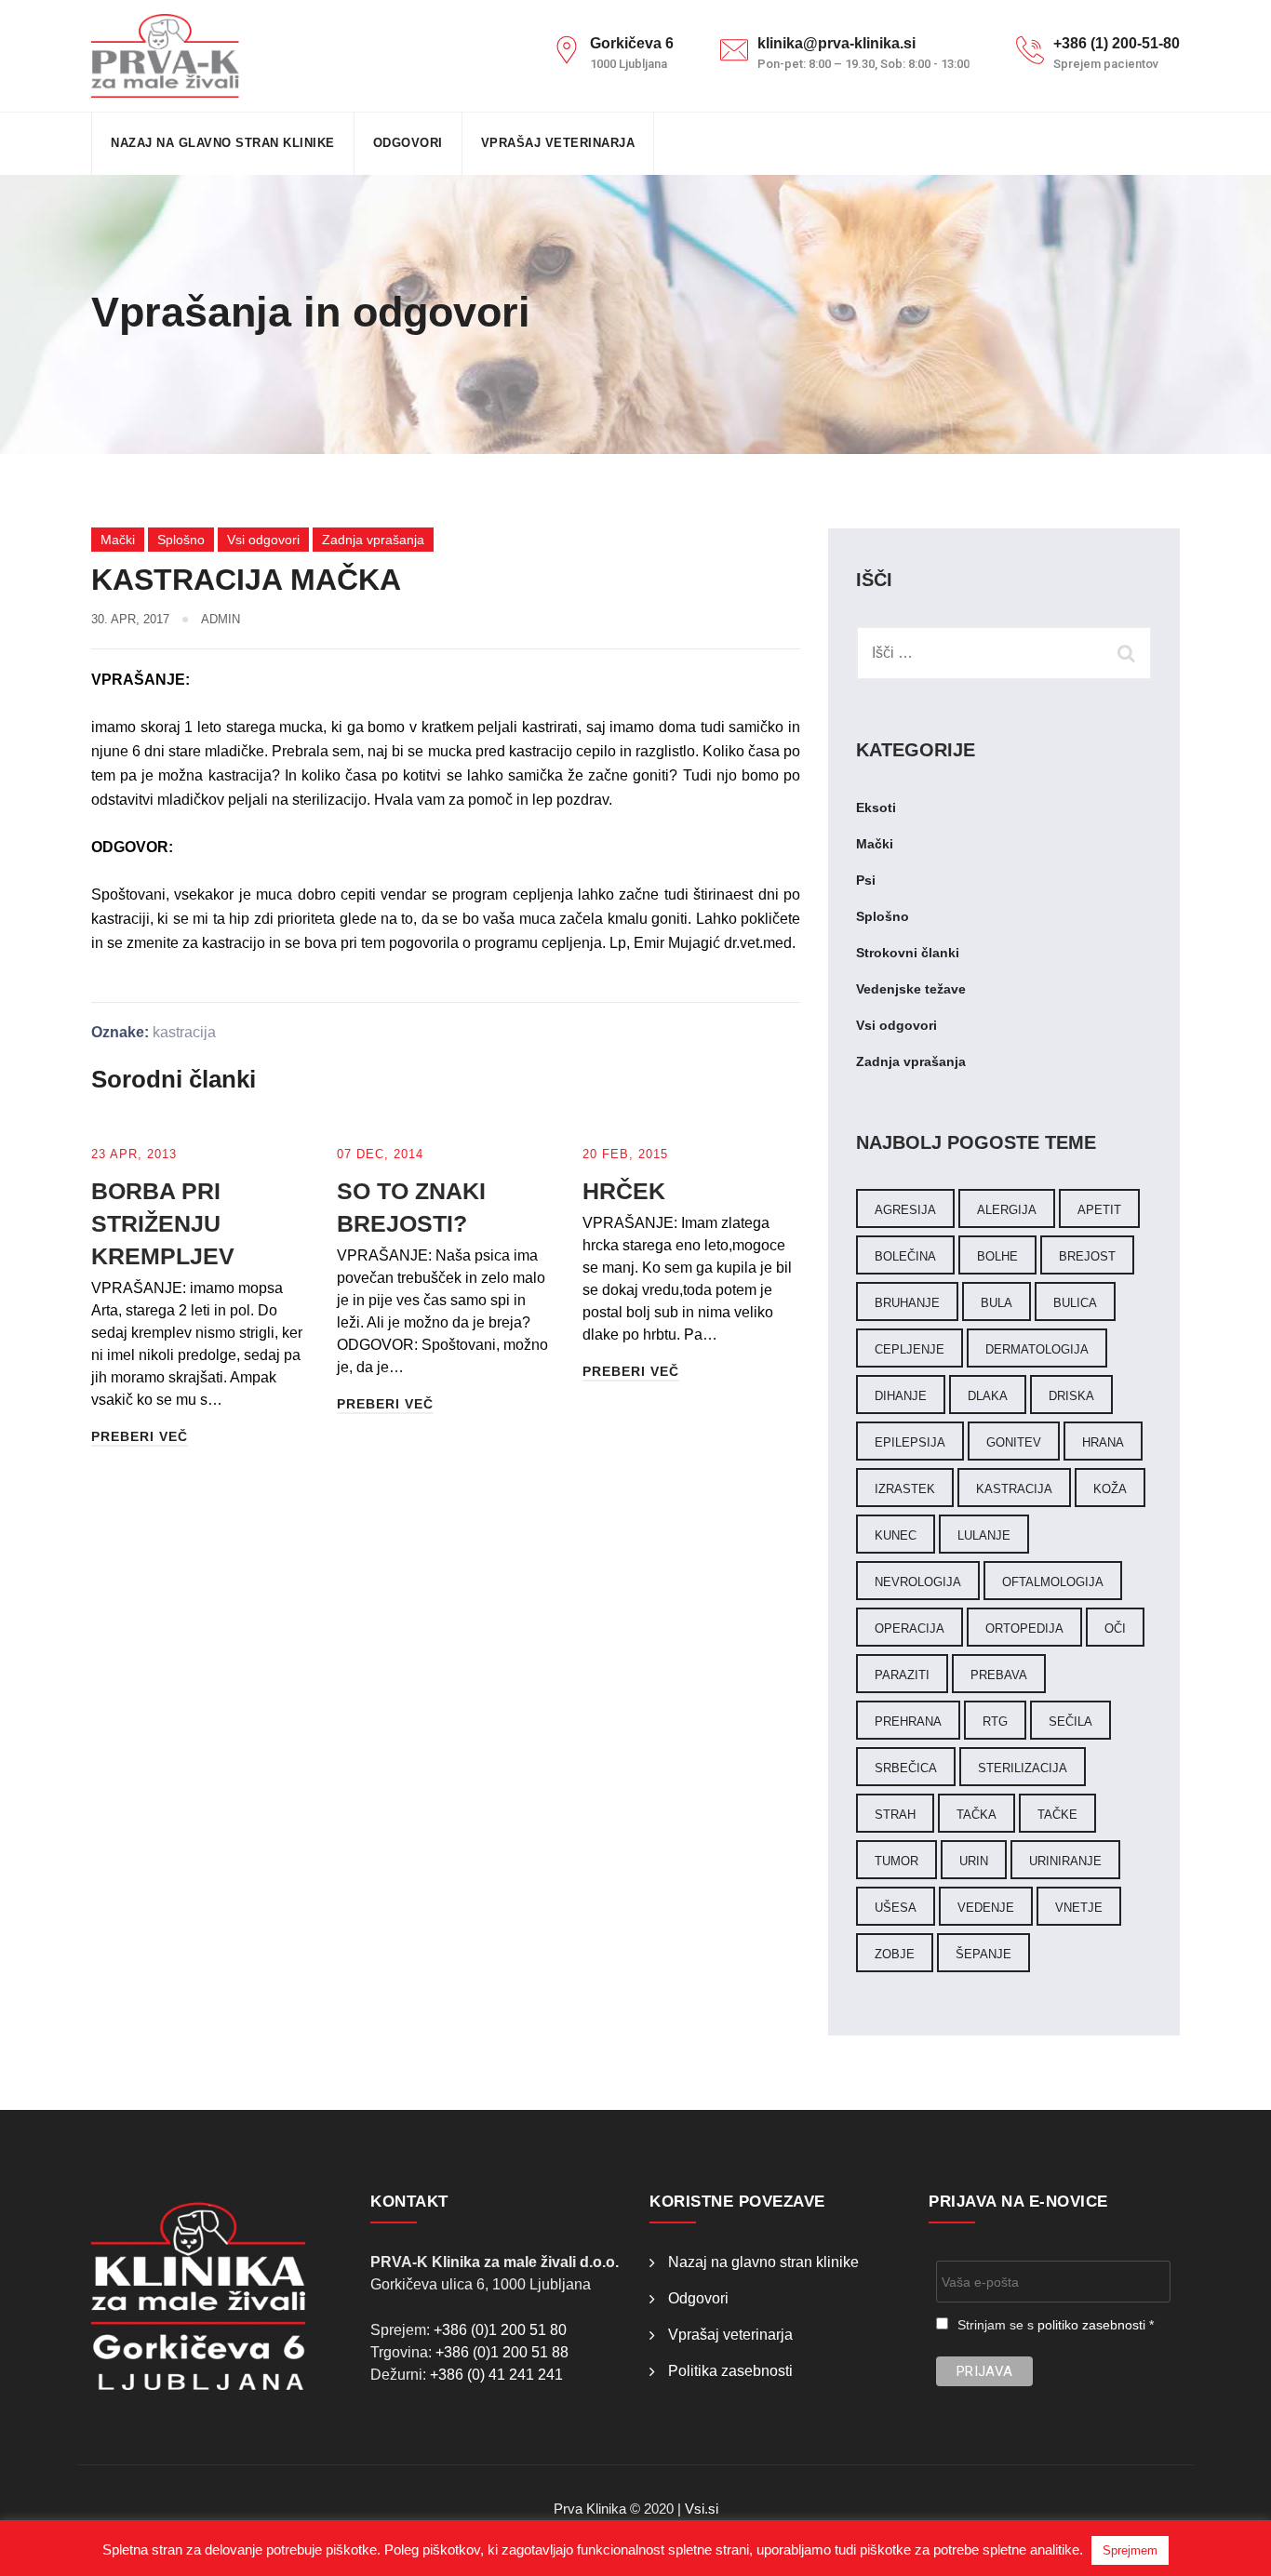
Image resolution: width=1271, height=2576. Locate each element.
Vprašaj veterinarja (558, 143)
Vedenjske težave (911, 989)
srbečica (906, 1768)
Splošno (181, 540)
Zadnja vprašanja (373, 540)
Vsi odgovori (263, 540)
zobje (895, 1954)
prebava (999, 1675)
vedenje (986, 1908)
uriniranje (1065, 1861)
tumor (896, 1861)
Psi (866, 880)
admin (221, 619)
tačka (977, 1815)
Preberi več (140, 1436)
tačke (1057, 1815)
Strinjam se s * (1056, 2325)
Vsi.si (702, 2509)
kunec (896, 1535)
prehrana (908, 1722)
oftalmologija (1053, 1582)
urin (974, 1861)
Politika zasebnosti (730, 2371)
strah (895, 1815)
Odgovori (408, 143)
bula (997, 1303)
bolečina (905, 1256)
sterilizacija (1023, 1768)
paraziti (902, 1675)
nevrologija (918, 1582)
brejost (1087, 1256)
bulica (1075, 1303)
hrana (1103, 1442)
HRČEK (624, 1191)
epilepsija (910, 1442)
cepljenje (910, 1349)
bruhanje (907, 1303)
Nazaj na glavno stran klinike (223, 143)
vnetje (1079, 1908)
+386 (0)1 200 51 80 (500, 2330)
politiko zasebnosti (1091, 2325)
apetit (1099, 1210)
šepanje (983, 1954)
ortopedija (1024, 1628)
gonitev (1014, 1442)
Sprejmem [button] (1130, 2550)
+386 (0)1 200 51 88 (502, 2352)
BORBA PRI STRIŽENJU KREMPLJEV (163, 1223)
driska (1071, 1396)
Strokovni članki (908, 953)
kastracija (184, 1032)
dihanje (901, 1396)
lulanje (984, 1535)
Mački (118, 540)
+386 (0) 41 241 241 (496, 2375)
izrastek (905, 1489)
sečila (1070, 1722)
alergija (1007, 1210)
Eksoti (876, 808)
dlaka (988, 1396)
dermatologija (1037, 1349)
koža (1110, 1489)
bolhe (997, 1256)
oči (1115, 1628)
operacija (910, 1628)
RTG (995, 1722)
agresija (905, 1210)
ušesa (896, 1908)
